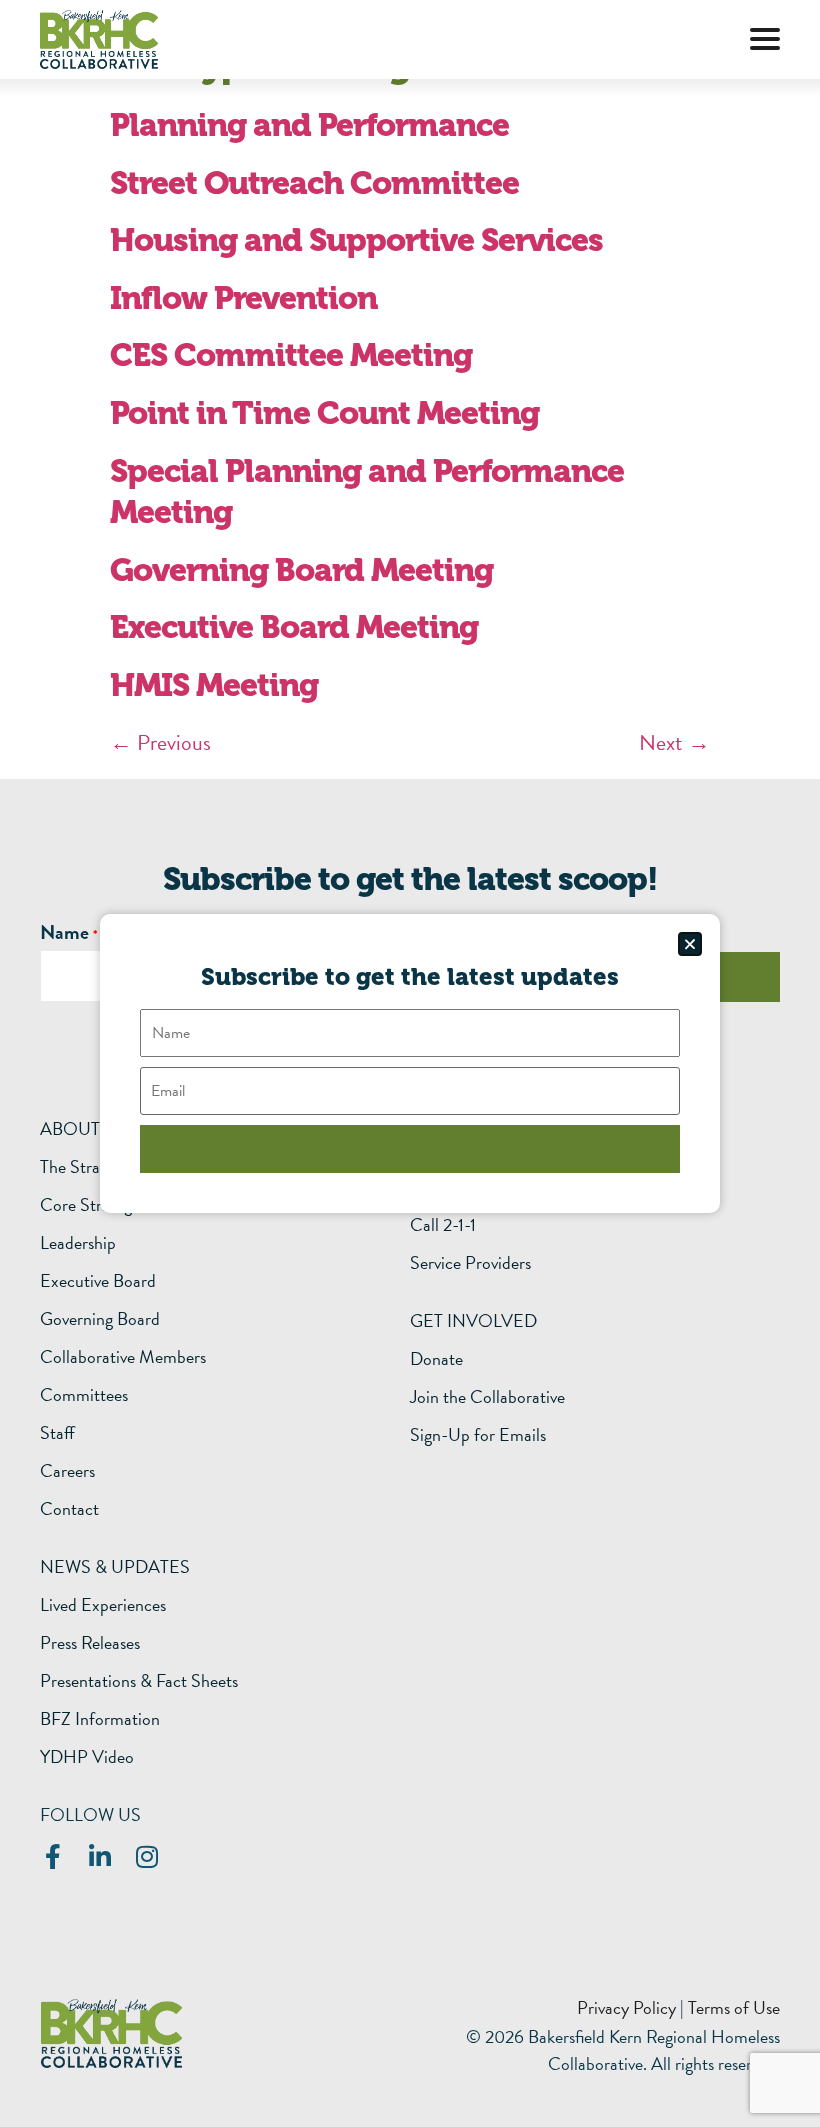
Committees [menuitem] (84, 1395)
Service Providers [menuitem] (470, 1263)
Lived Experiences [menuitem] (103, 1605)
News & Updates (115, 1566)
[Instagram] (146, 1856)
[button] (765, 39)
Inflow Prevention (243, 298)
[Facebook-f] (52, 1856)
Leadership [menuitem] (78, 1243)
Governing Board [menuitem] (100, 1319)
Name (64, 932)
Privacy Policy (626, 2007)
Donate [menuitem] (436, 1359)
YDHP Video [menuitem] (87, 1757)
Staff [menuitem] (57, 1433)
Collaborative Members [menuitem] (123, 1357)
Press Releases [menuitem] (90, 1643)
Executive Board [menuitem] (98, 1281)
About (70, 1128)
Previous (160, 742)
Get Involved (473, 1320)
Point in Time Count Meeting (324, 413)
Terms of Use (734, 2007)
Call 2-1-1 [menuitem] (443, 1225)
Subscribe (410, 1148)
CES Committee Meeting (291, 355)
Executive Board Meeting (294, 627)
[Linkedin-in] (99, 1856)
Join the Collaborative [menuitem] (487, 1397)
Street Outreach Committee (314, 183)
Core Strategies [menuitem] (95, 1205)
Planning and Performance (309, 125)
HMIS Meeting (214, 685)
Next (674, 742)
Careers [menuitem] (67, 1471)
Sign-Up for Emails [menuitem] (478, 1435)
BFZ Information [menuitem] (100, 1719)
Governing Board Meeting (301, 570)
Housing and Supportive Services (356, 240)
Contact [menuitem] (69, 1509)
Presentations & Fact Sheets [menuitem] (139, 1681)
